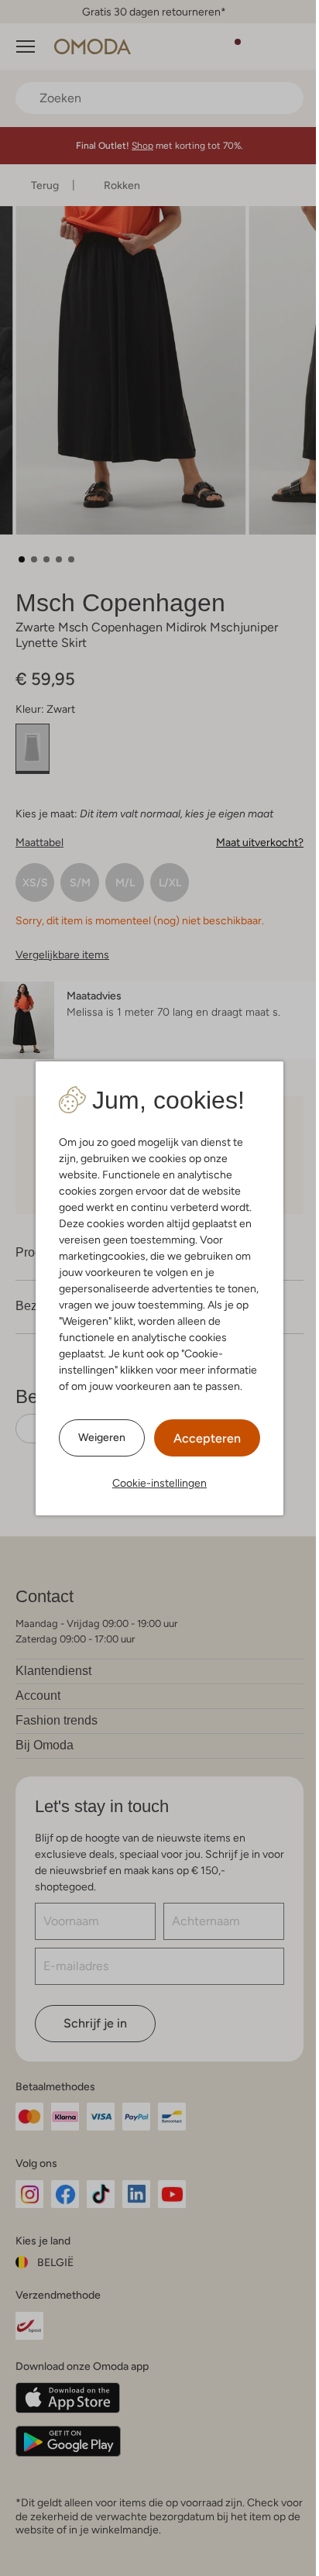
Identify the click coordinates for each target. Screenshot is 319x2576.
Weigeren (102, 1437)
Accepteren (207, 1438)
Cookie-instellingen (159, 1483)
